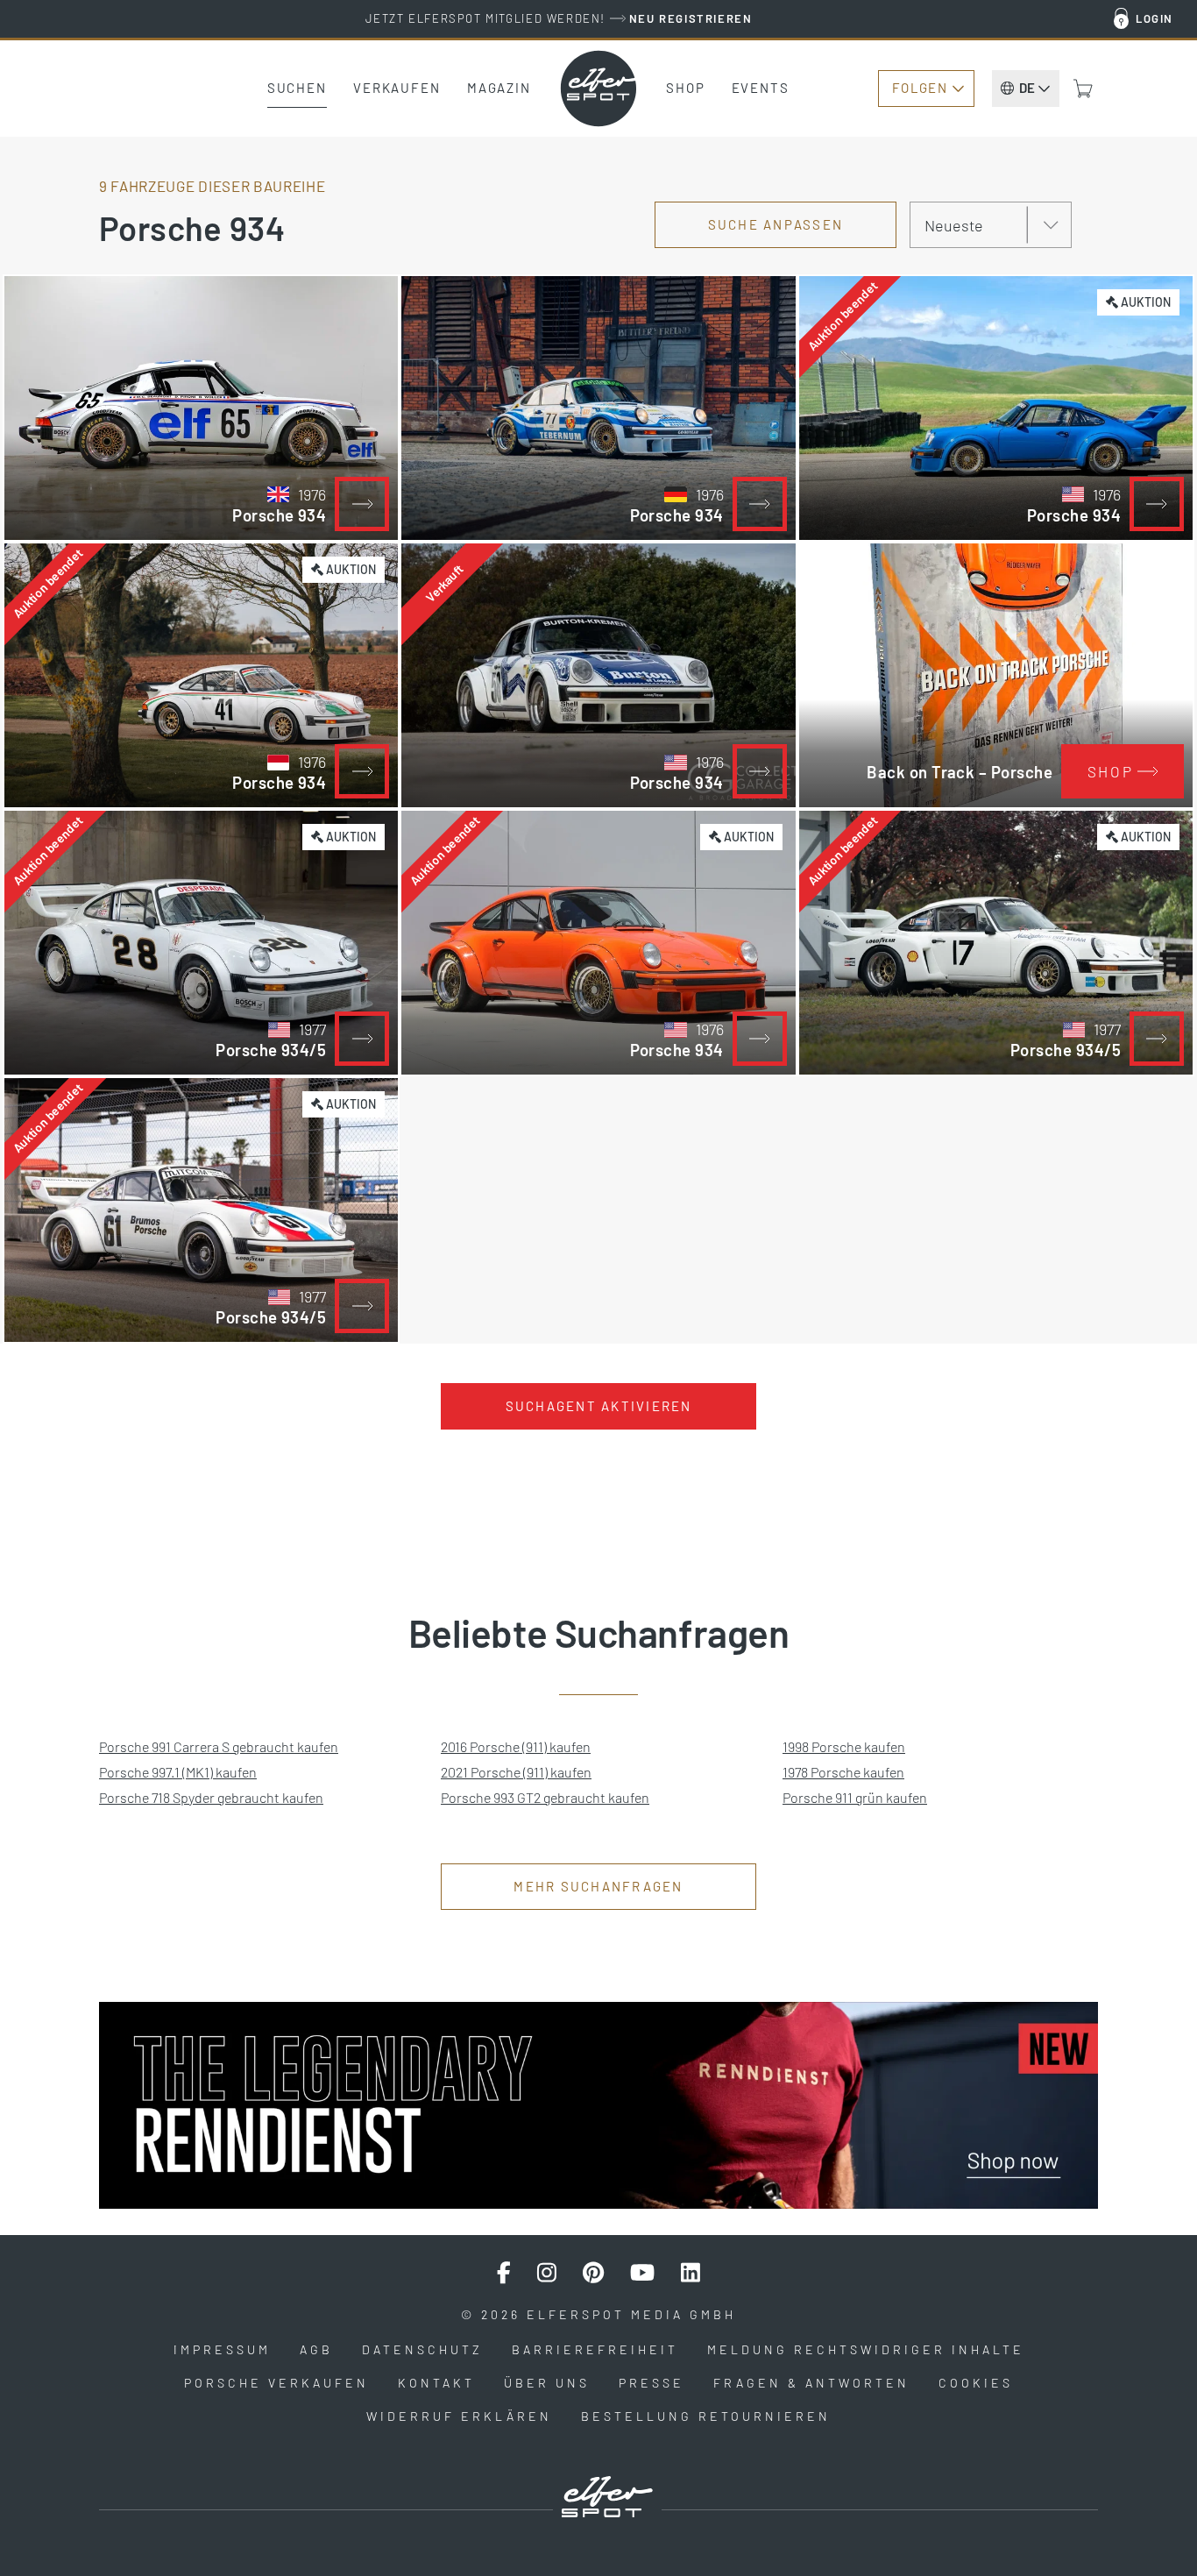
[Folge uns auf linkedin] (691, 2273)
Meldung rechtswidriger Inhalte (866, 2349)
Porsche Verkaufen (276, 2383)
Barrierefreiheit (595, 2349)
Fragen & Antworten (811, 2383)
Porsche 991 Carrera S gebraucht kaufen (219, 1746)
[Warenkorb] (1083, 89)
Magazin (499, 88)
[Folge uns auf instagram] (547, 2273)
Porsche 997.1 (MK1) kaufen (178, 1772)
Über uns (547, 2383)
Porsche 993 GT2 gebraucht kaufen (545, 1797)
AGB (316, 2349)
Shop (686, 88)
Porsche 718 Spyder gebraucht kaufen (211, 1797)
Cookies (976, 2383)
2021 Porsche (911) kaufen (516, 1772)
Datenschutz (422, 2349)
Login (1155, 18)
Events (761, 88)
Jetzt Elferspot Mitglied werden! (559, 18)
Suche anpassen (776, 224)
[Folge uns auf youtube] (642, 2273)
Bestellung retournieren (706, 2416)
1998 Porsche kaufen (844, 1746)
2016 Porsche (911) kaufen (516, 1746)
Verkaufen (397, 88)
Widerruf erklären (459, 2416)
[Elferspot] (598, 89)
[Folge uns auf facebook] (504, 2273)
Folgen (920, 88)
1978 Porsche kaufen (843, 1772)
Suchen (297, 88)
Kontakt (436, 2383)
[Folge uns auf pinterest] (593, 2273)
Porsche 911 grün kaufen (855, 1797)
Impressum (222, 2349)
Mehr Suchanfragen (598, 1886)
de (1027, 88)
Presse (652, 2383)
